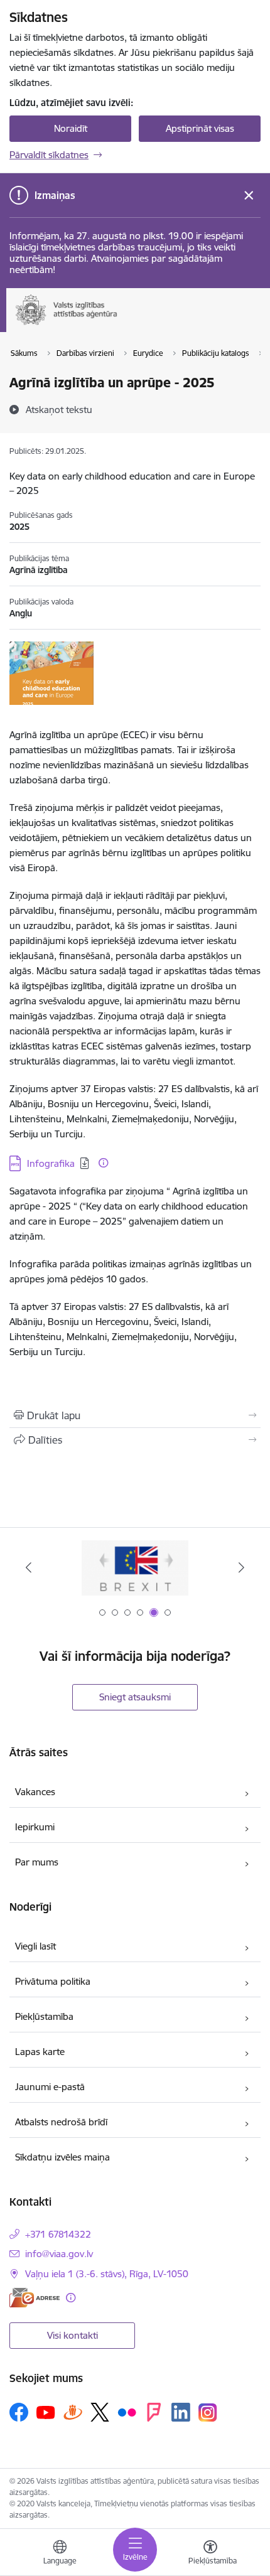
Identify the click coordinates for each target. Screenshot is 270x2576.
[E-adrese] (35, 2298)
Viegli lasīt (35, 1946)
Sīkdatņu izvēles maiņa (62, 2157)
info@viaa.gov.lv (59, 2254)
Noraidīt (71, 128)
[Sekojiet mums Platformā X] (100, 2412)
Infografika (51, 1163)
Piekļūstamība (44, 2016)
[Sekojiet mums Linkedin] (181, 2412)
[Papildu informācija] (103, 1163)
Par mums (37, 1862)
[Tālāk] (241, 1567)
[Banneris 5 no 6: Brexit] (135, 1568)
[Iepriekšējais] (29, 1567)
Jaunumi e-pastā (50, 2087)
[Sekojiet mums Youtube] (46, 2412)
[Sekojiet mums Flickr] (127, 2412)
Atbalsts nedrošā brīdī (61, 2122)
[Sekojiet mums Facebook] (19, 2412)
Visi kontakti (73, 2335)
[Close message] (249, 196)
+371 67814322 (58, 2234)
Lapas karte (40, 2052)
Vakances (35, 1792)
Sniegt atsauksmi (135, 1697)
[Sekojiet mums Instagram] (208, 2412)
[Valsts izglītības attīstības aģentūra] (134, 325)
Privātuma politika (53, 1981)
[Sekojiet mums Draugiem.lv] (73, 2412)
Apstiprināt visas (200, 128)
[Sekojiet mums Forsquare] (154, 2412)
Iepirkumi (35, 1827)
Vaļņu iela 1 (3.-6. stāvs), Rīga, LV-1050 (107, 2274)
